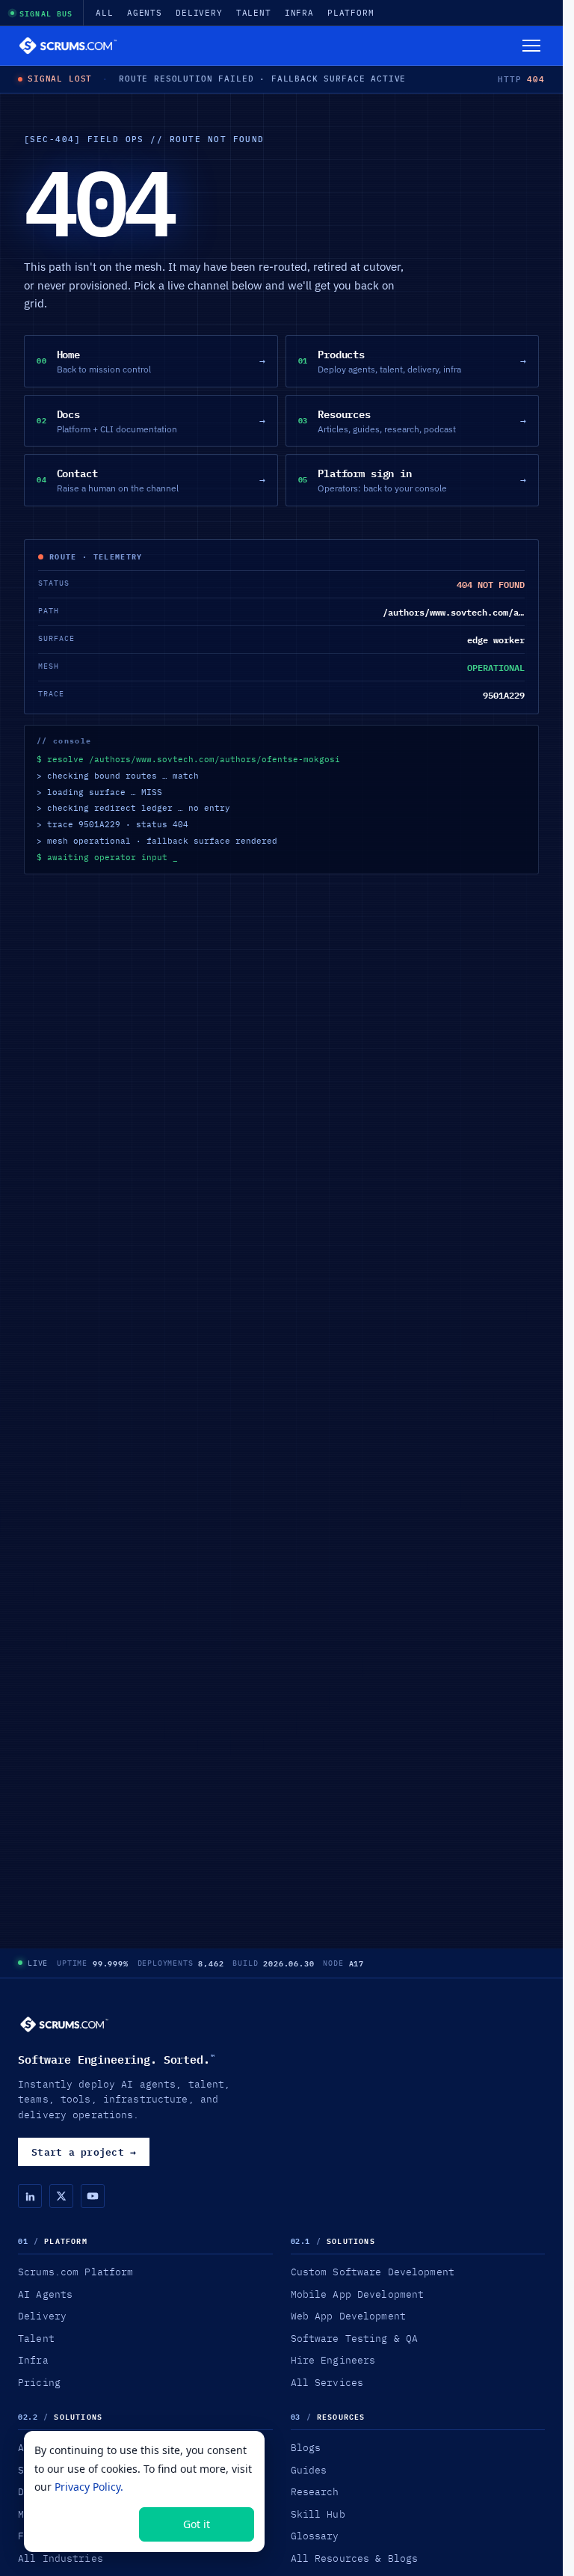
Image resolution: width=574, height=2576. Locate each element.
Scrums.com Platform (75, 2272)
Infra (299, 13)
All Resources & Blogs (355, 2558)
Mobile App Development (358, 2294)
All (105, 13)
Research (315, 2491)
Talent (254, 13)
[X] (61, 2196)
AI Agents (45, 2294)
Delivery (199, 13)
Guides (309, 2470)
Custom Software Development (373, 2272)
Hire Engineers (333, 2360)
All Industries (61, 2558)
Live (38, 1963)
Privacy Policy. (89, 2487)
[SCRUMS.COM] (64, 2024)
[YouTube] (93, 2196)
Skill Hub (318, 2514)
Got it (197, 2524)
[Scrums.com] (68, 46)
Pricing (39, 2382)
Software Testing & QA (355, 2338)
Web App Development (348, 2316)
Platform (351, 13)
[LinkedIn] (30, 2196)
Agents (145, 13)
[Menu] (531, 46)
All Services (327, 2382)
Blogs (306, 2447)
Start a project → (84, 2152)
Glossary (315, 2536)
